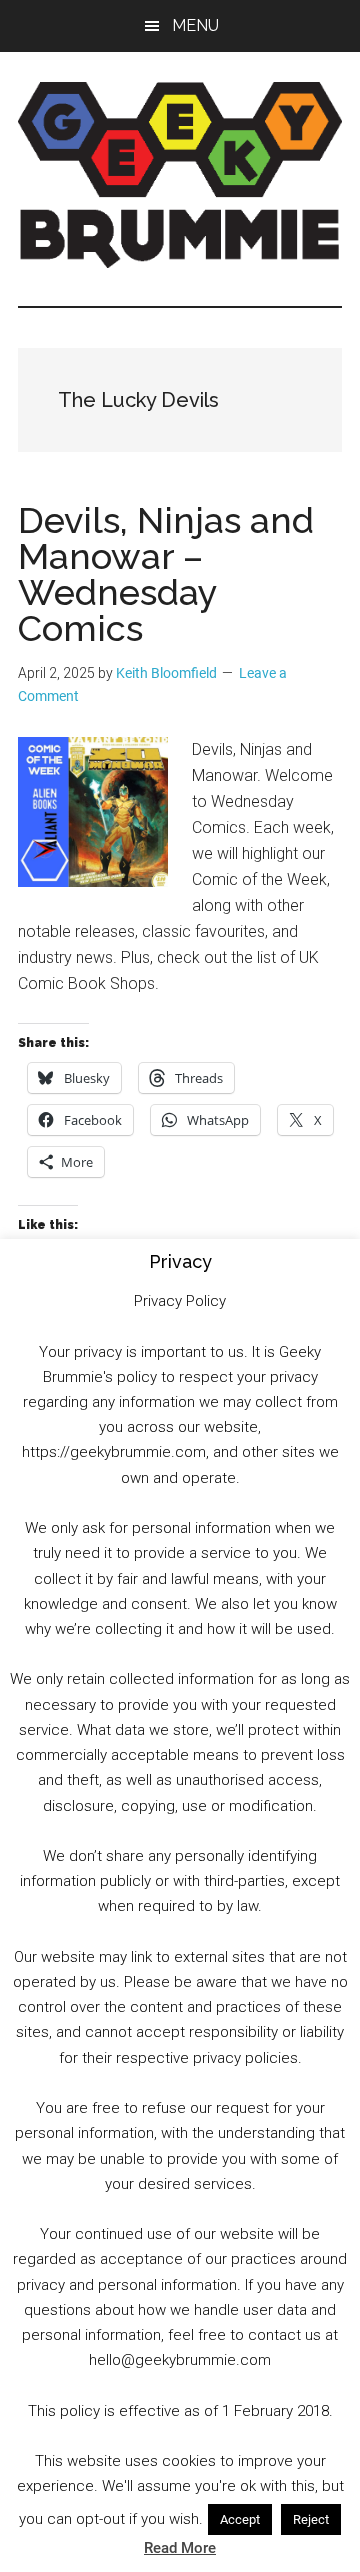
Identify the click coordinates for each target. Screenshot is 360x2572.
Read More (180, 2548)
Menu (195, 25)
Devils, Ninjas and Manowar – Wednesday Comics (166, 574)
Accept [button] (240, 2519)
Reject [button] (311, 2519)
